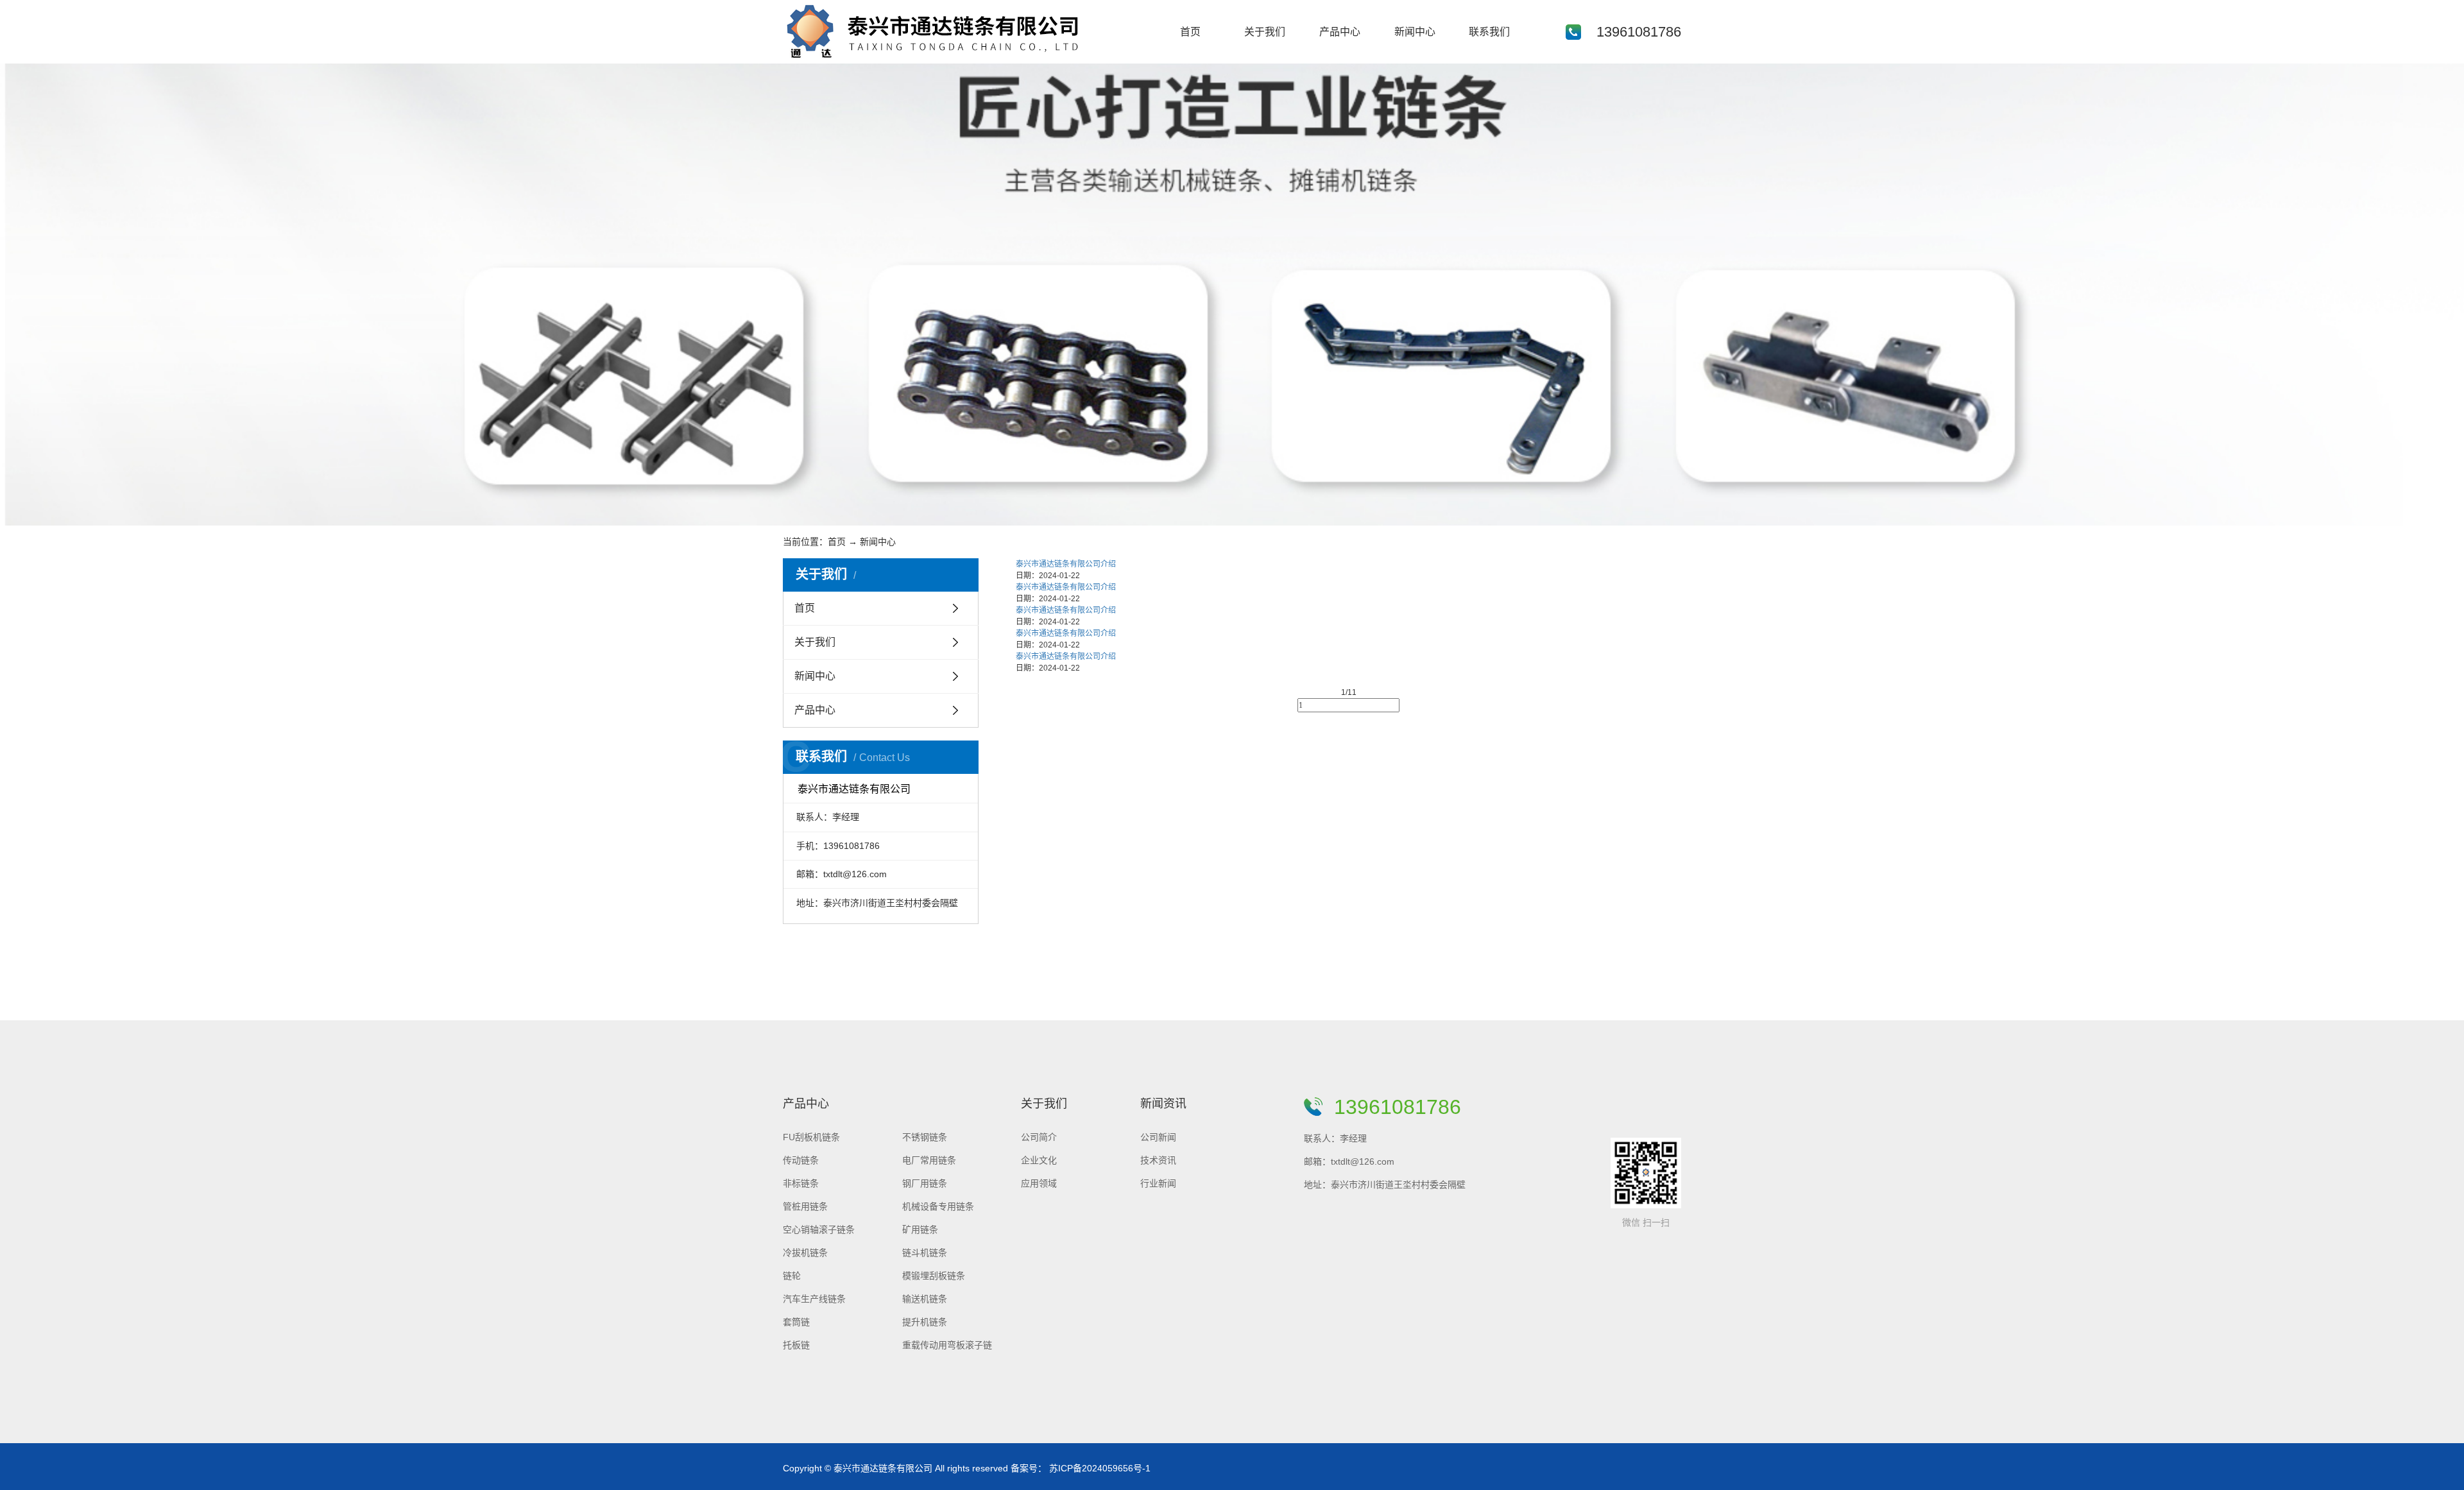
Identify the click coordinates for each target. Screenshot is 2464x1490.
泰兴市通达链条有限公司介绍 (1066, 564)
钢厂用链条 (925, 1183)
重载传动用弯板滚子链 (947, 1345)
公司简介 (1039, 1137)
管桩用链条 (805, 1206)
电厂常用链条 (929, 1160)
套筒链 (796, 1322)
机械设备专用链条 (938, 1206)
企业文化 (1039, 1160)
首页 (1190, 32)
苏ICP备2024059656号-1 (1100, 1468)
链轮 (792, 1276)
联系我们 (1489, 32)
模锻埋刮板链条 (934, 1276)
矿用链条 (920, 1229)
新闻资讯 (1163, 1104)
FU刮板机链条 (811, 1137)
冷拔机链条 (805, 1253)
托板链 (796, 1345)
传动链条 (801, 1160)
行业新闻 (1158, 1183)
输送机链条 (925, 1299)
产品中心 (1340, 32)
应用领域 (1039, 1183)
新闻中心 (1415, 32)
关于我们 (1265, 32)
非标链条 (801, 1183)
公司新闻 (1158, 1137)
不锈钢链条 (925, 1137)
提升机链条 (925, 1322)
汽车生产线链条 (814, 1299)
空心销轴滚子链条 (819, 1229)
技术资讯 (1158, 1160)
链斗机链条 (925, 1253)
